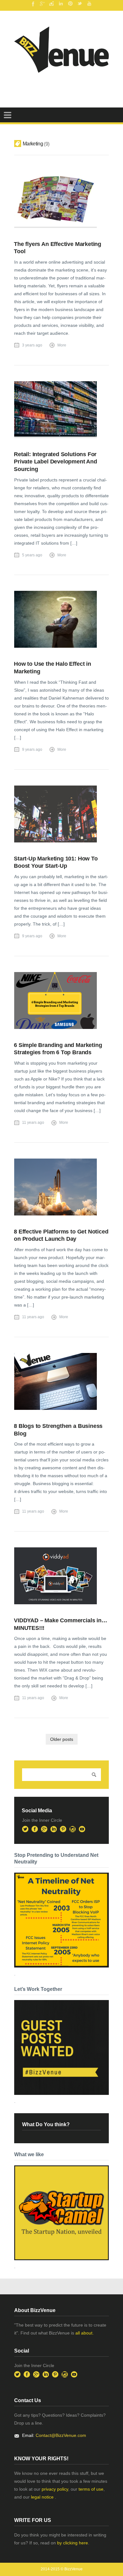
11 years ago (33, 1123)
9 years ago (32, 750)
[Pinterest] (70, 3)
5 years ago (32, 555)
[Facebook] (32, 3)
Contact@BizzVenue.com (61, 2435)
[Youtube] (89, 3)
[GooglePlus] (42, 3)
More (62, 345)
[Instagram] (51, 3)
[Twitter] (80, 3)
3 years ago (32, 345)
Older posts (62, 1739)
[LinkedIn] (61, 3)
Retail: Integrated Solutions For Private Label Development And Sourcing (56, 462)
